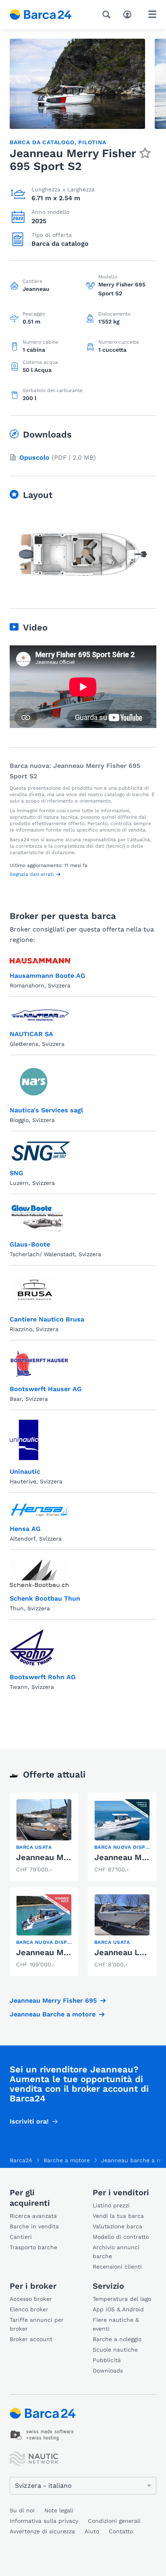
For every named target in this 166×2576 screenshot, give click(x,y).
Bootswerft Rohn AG (43, 1677)
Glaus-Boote (30, 1244)
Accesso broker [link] (31, 2299)
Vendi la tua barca (118, 2216)
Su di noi (22, 2510)
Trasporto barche (33, 2247)
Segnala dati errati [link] (32, 874)
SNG (17, 1173)
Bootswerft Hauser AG (46, 1389)
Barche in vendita (34, 2226)
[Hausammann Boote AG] (40, 961)
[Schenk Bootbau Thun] (39, 1573)
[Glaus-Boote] (37, 1218)
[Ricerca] (108, 15)
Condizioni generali (114, 2521)
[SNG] (40, 1151)
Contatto (121, 2531)
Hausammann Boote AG (48, 976)
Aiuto (92, 2531)
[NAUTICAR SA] (40, 1014)
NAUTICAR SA (31, 1034)
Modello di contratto (121, 2237)
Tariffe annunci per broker (37, 2324)
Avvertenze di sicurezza (42, 2531)
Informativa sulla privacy (44, 2521)
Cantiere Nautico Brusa (47, 1319)
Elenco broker (29, 2309)
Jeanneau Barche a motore (53, 2014)
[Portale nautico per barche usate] (47, 15)
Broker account (31, 2339)
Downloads (108, 2371)
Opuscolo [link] (34, 457)
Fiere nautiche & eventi (116, 2324)
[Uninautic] (24, 1440)
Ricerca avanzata (33, 2216)
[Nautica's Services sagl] (34, 1082)
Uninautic (25, 1472)
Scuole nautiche (115, 2350)
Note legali (59, 2510)
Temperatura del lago (122, 2299)
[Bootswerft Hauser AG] (39, 1364)
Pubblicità (107, 2360)
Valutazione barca (117, 2226)
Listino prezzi (111, 2205)
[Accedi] (129, 14)
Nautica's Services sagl (46, 1110)
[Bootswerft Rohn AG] (32, 1647)
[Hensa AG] (40, 1510)
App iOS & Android (118, 2309)
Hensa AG (25, 1529)
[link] (44, 1837)
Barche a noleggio (117, 2339)
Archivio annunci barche (116, 2252)
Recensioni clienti (117, 2267)
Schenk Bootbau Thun (45, 1598)
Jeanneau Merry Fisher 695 (53, 2000)
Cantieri (21, 2237)
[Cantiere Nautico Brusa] (34, 1291)
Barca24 (21, 2160)
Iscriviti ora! (29, 2121)
